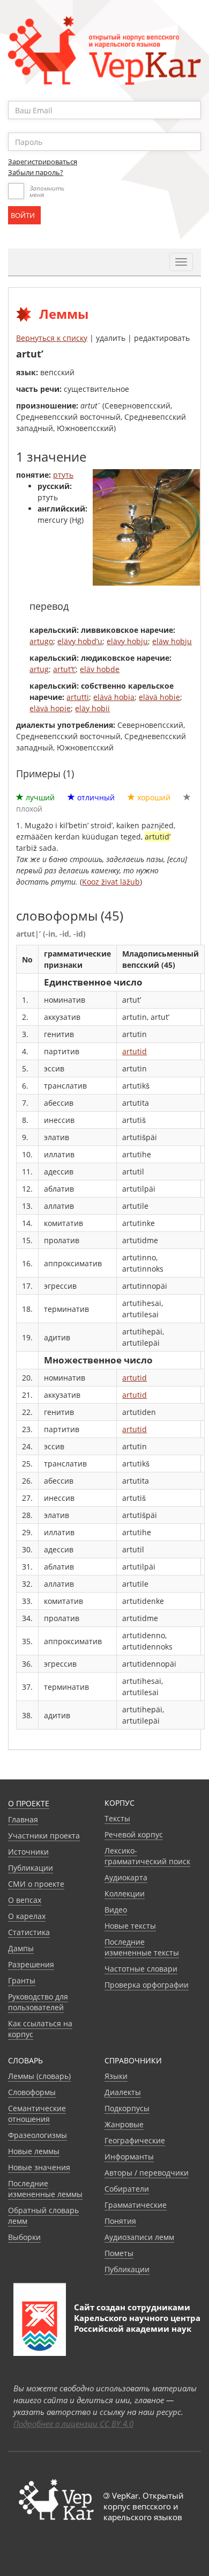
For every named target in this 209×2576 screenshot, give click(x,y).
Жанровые (124, 2124)
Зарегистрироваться (43, 162)
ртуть (63, 475)
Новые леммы (34, 2151)
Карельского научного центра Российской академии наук (137, 2323)
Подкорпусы (127, 2108)
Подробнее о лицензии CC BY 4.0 (73, 2424)
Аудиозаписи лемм (139, 2237)
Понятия (120, 2221)
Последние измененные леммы (45, 2189)
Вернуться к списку (52, 338)
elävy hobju (127, 641)
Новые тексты (130, 1926)
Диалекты (123, 2092)
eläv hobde (100, 669)
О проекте (29, 1803)
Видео (116, 1910)
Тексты (117, 1818)
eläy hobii (92, 708)
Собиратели (127, 2189)
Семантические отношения (37, 2114)
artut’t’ (64, 669)
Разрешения (31, 1964)
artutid (135, 1051)
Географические (135, 2140)
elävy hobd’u (80, 641)
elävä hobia (114, 697)
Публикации (31, 1868)
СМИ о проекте (36, 1884)
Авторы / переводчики (147, 2173)
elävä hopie (50, 708)
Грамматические (136, 2205)
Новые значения (39, 2167)
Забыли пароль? (36, 172)
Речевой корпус (134, 1834)
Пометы (119, 2253)
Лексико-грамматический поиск (147, 1856)
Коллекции (125, 1893)
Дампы (21, 1948)
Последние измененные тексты (142, 1947)
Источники (28, 1852)
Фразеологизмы (38, 2135)
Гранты (22, 1980)
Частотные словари (141, 1969)
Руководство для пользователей (38, 2002)
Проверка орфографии (147, 1985)
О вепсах (25, 1900)
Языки (116, 2076)
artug (39, 669)
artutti (78, 697)
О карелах (27, 1916)
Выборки (24, 2237)
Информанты (129, 2157)
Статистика (29, 1932)
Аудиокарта (126, 1877)
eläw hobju (172, 641)
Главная (23, 1819)
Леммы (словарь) (39, 2076)
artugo (41, 641)
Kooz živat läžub (111, 882)
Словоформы (32, 2092)
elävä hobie (159, 697)
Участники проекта (44, 1836)
